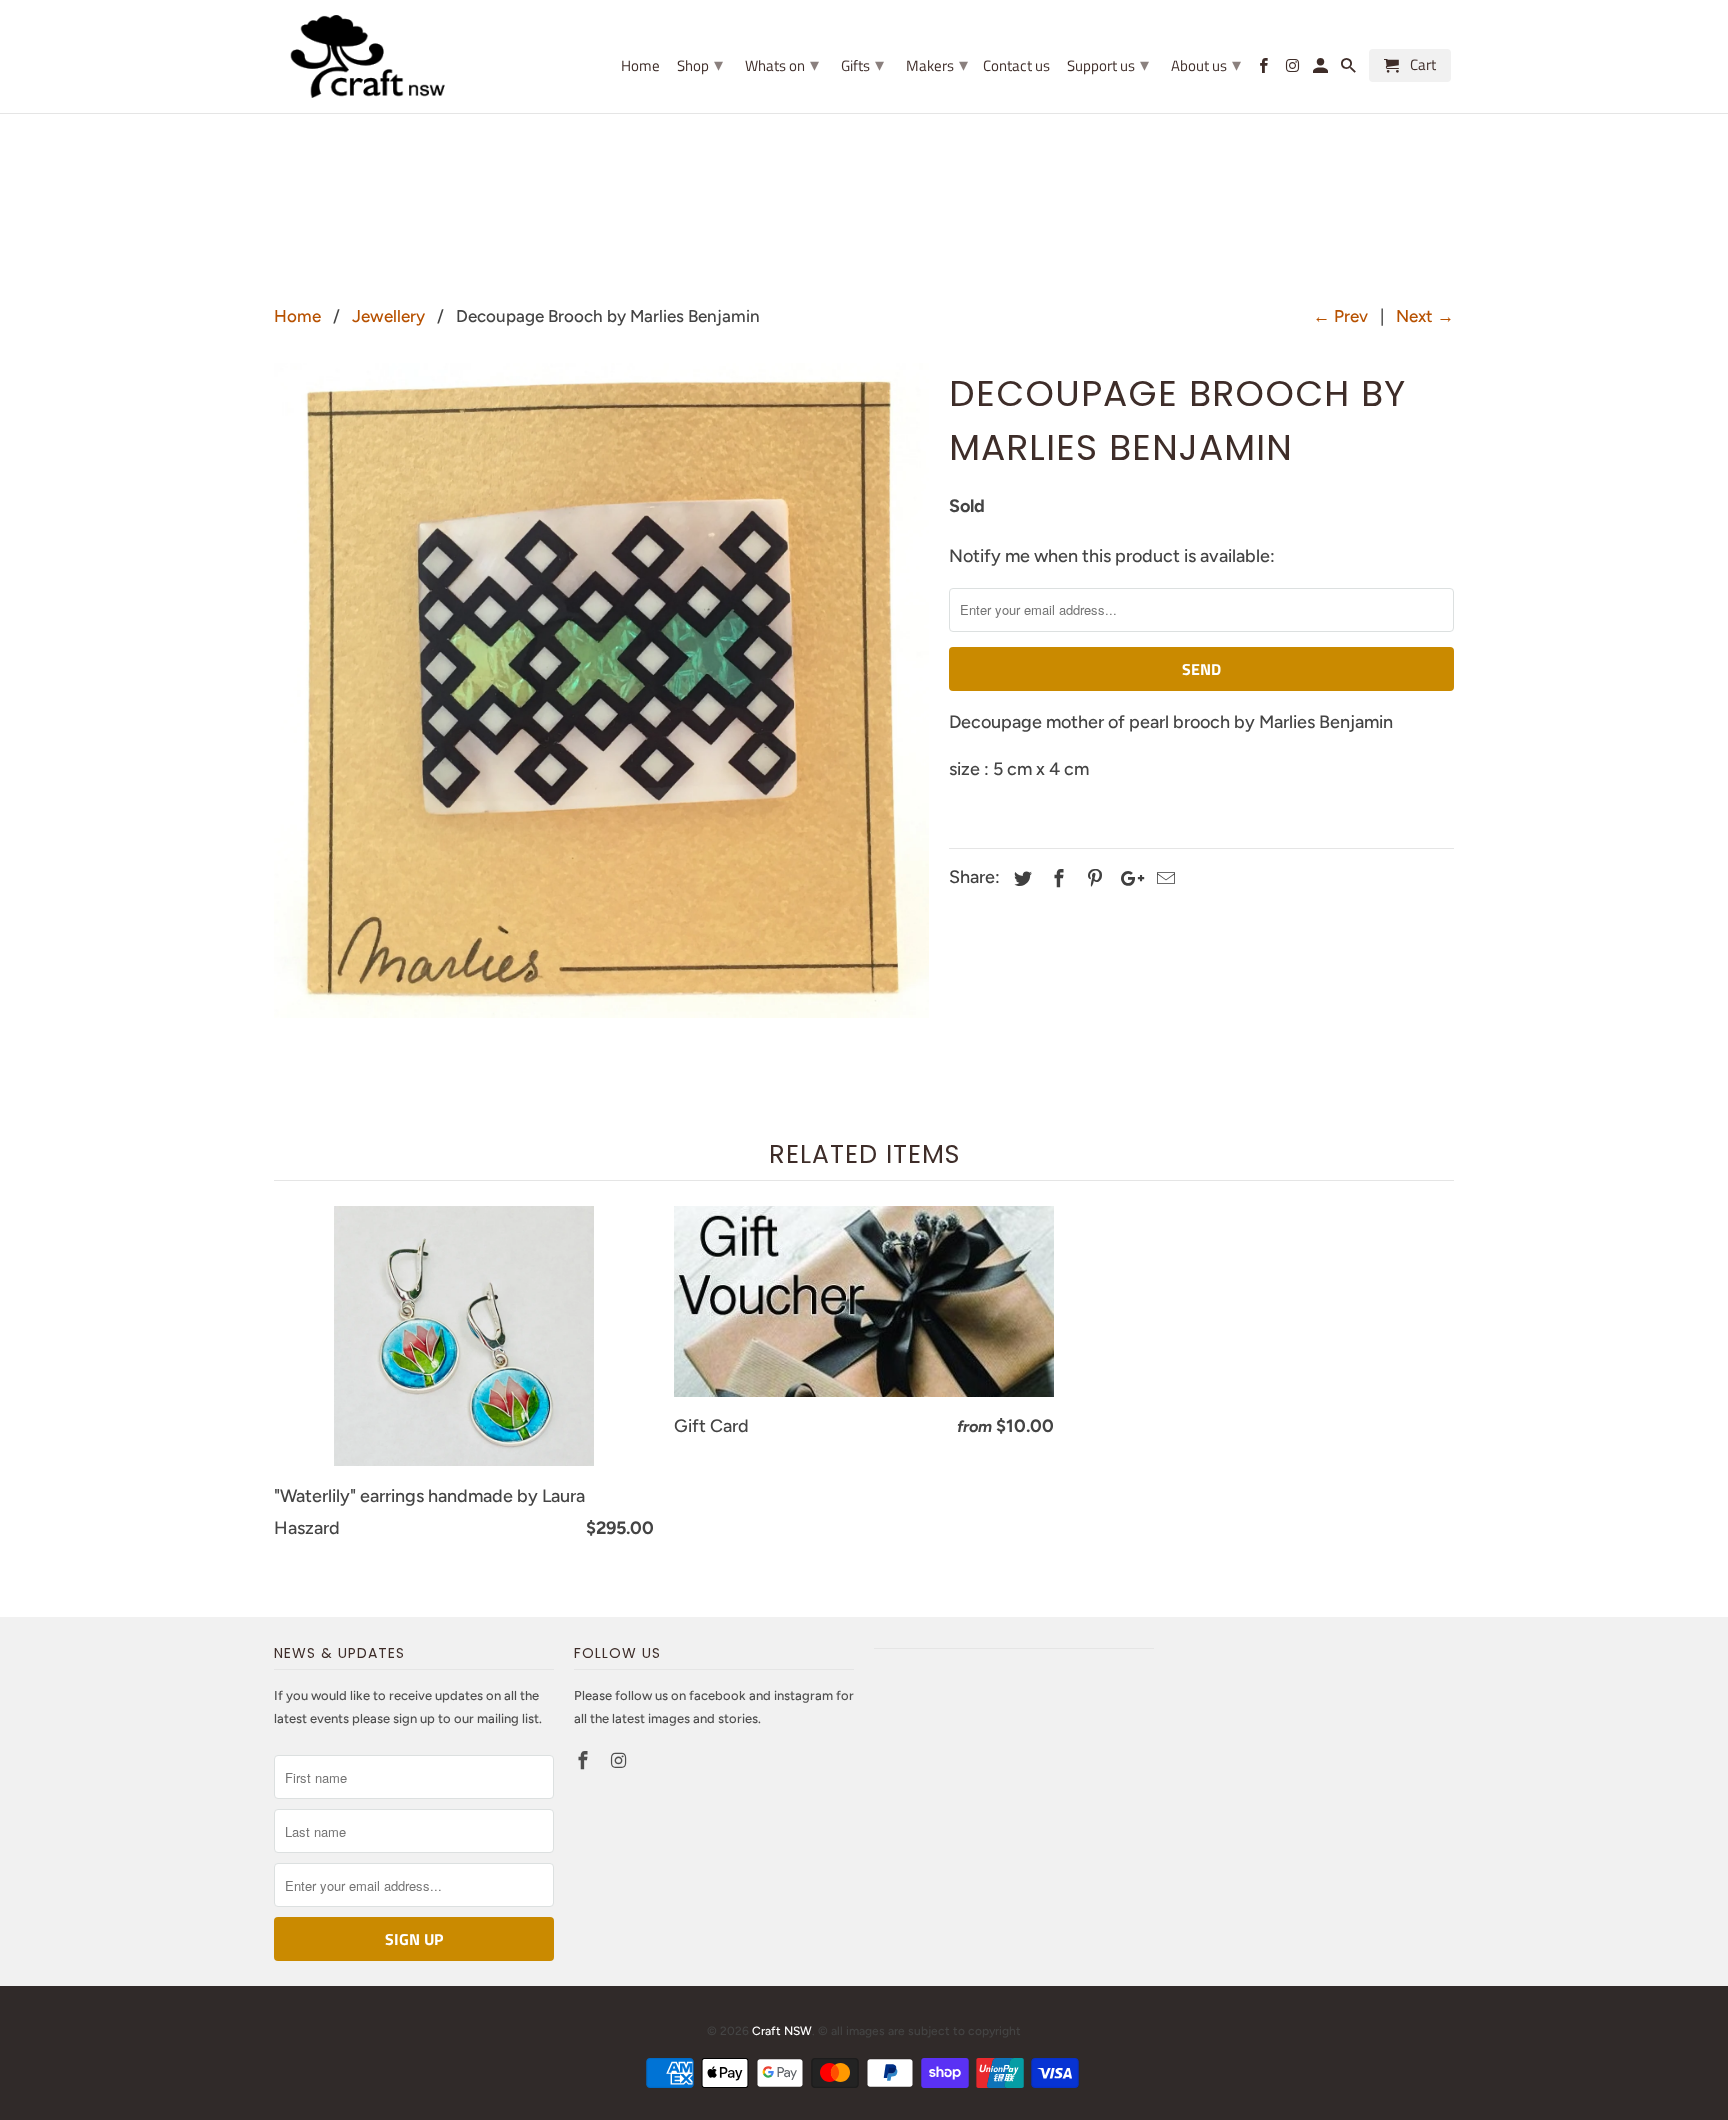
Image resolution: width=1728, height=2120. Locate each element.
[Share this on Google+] (1127, 879)
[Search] (1350, 69)
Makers (937, 64)
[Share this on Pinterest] (1092, 879)
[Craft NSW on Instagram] (621, 1761)
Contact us (1016, 67)
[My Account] (1322, 69)
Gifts (862, 64)
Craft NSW (782, 2031)
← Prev (1340, 316)
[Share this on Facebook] (1056, 879)
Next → (1425, 316)
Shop (700, 64)
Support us (1108, 64)
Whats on (782, 64)
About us (1206, 64)
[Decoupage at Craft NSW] (601, 690)
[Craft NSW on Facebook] (585, 1761)
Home (640, 67)
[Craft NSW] (399, 56)
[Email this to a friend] (1163, 879)
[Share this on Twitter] (1020, 879)
